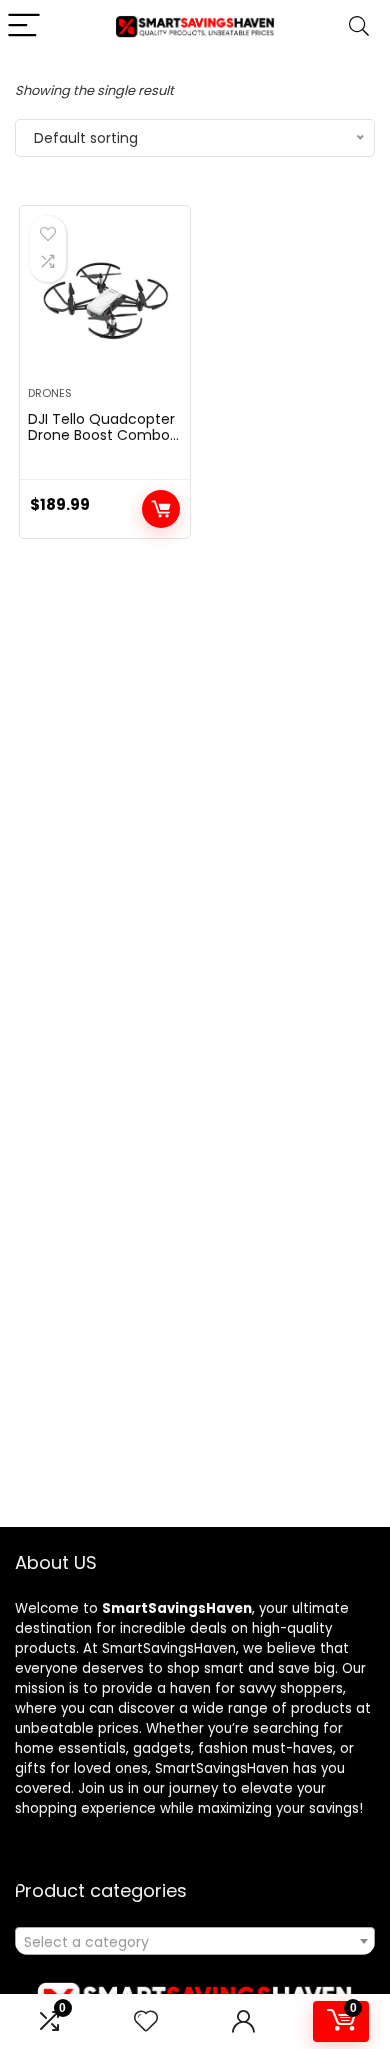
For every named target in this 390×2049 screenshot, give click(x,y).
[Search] (359, 26)
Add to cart (161, 509)
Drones (50, 393)
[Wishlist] (146, 2021)
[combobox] (195, 1941)
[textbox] (195, 1942)
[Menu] (24, 26)
